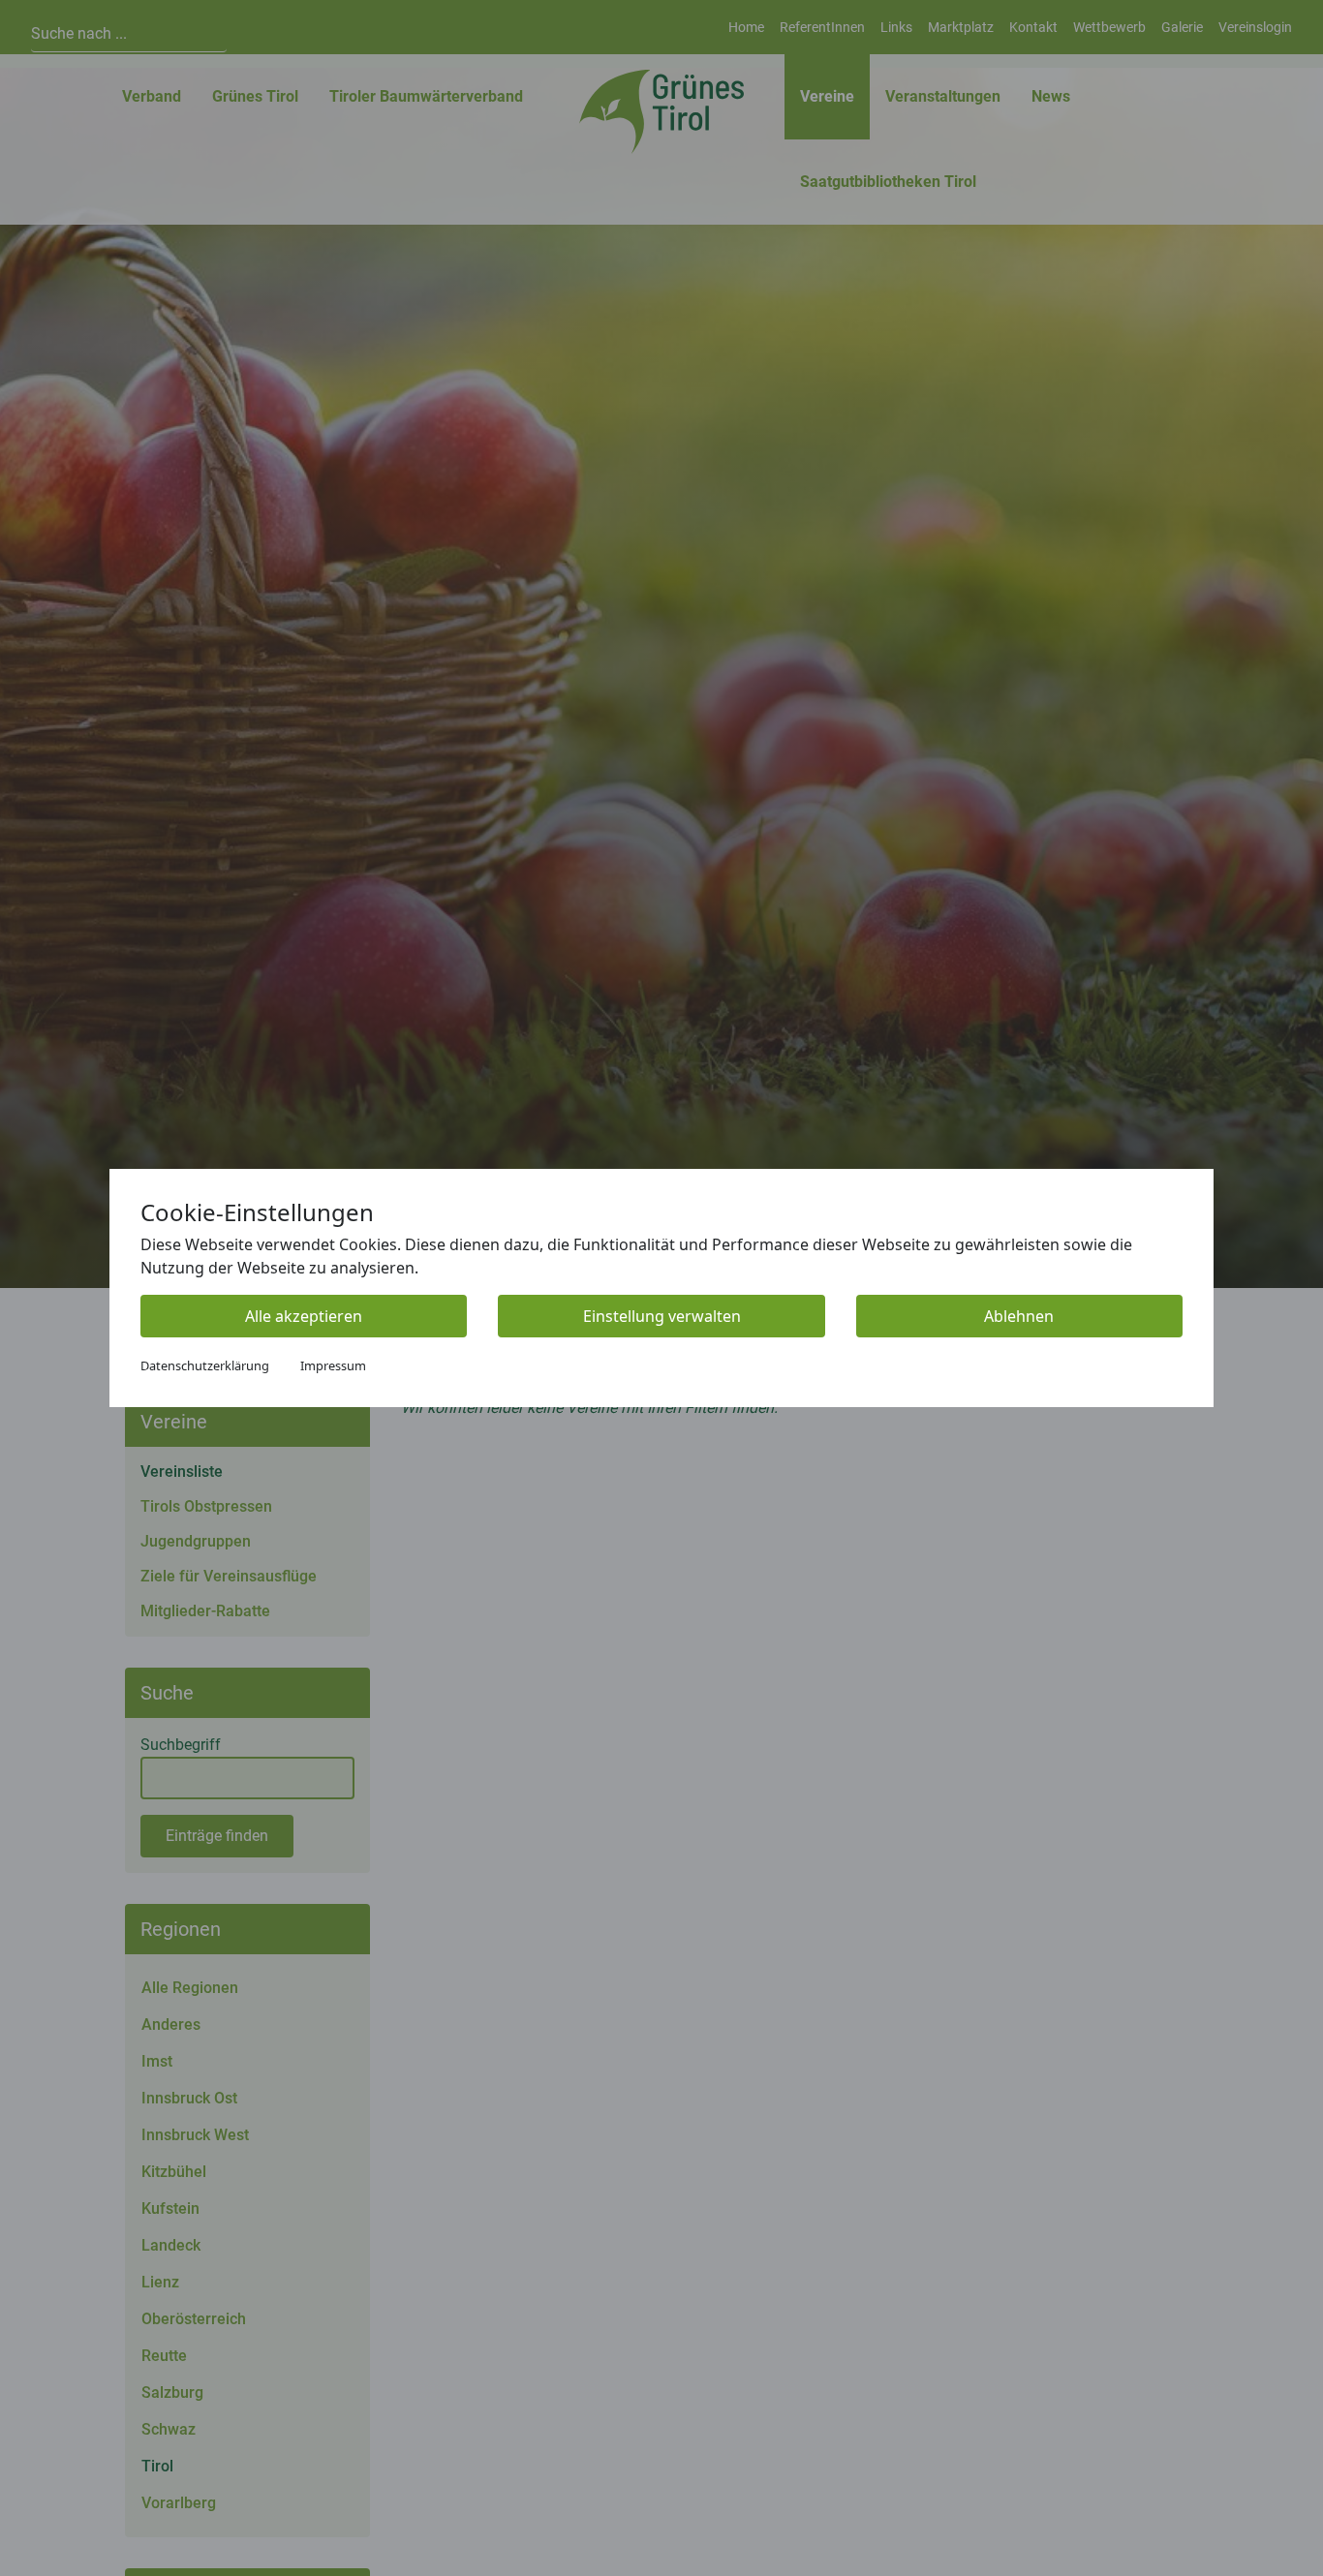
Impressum (333, 1365)
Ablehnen (1019, 1316)
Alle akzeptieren (304, 1316)
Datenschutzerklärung (205, 1365)
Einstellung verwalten (662, 1316)
